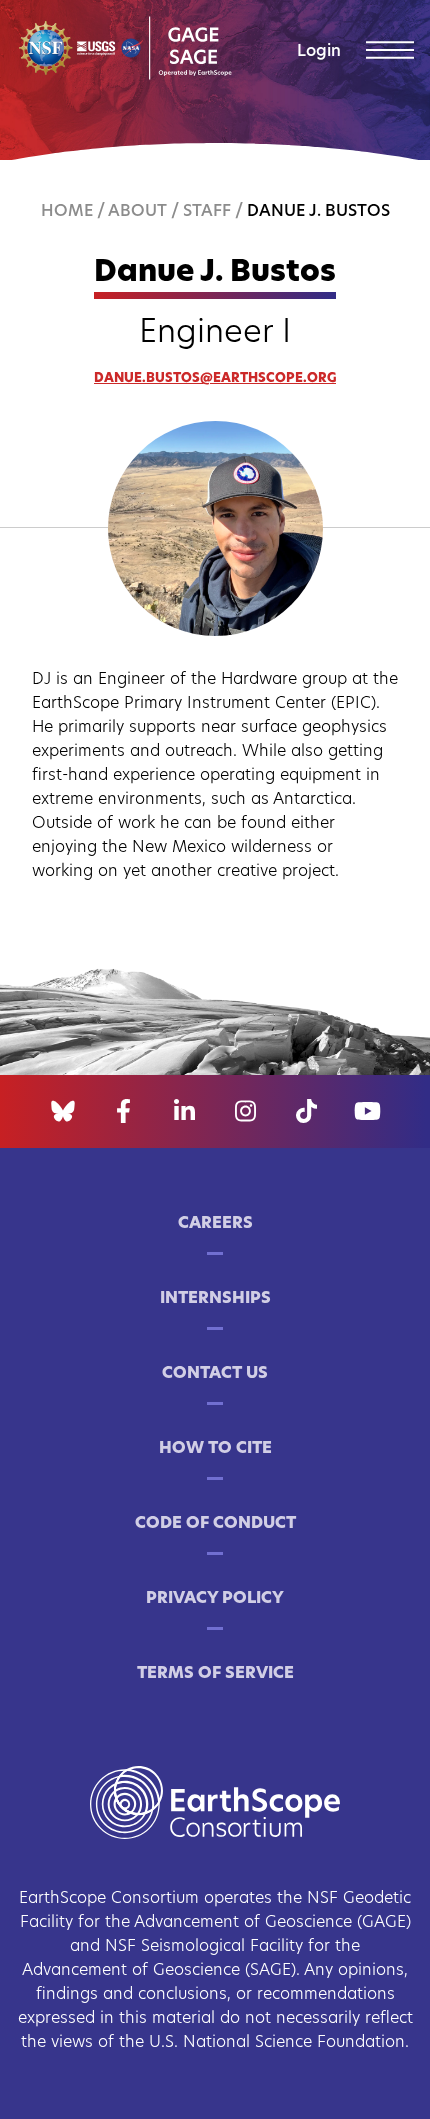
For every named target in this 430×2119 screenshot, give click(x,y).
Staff (207, 212)
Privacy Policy (215, 1599)
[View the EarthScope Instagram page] (245, 1112)
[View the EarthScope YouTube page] (367, 1112)
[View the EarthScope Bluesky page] (63, 1112)
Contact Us (215, 1374)
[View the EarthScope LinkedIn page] (184, 1112)
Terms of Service (215, 1674)
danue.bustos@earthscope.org (215, 378)
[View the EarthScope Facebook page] (123, 1112)
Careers (215, 1224)
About (137, 212)
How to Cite (215, 1449)
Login (319, 52)
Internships (215, 1299)
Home (67, 212)
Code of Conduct (215, 1524)
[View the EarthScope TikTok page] (306, 1112)
